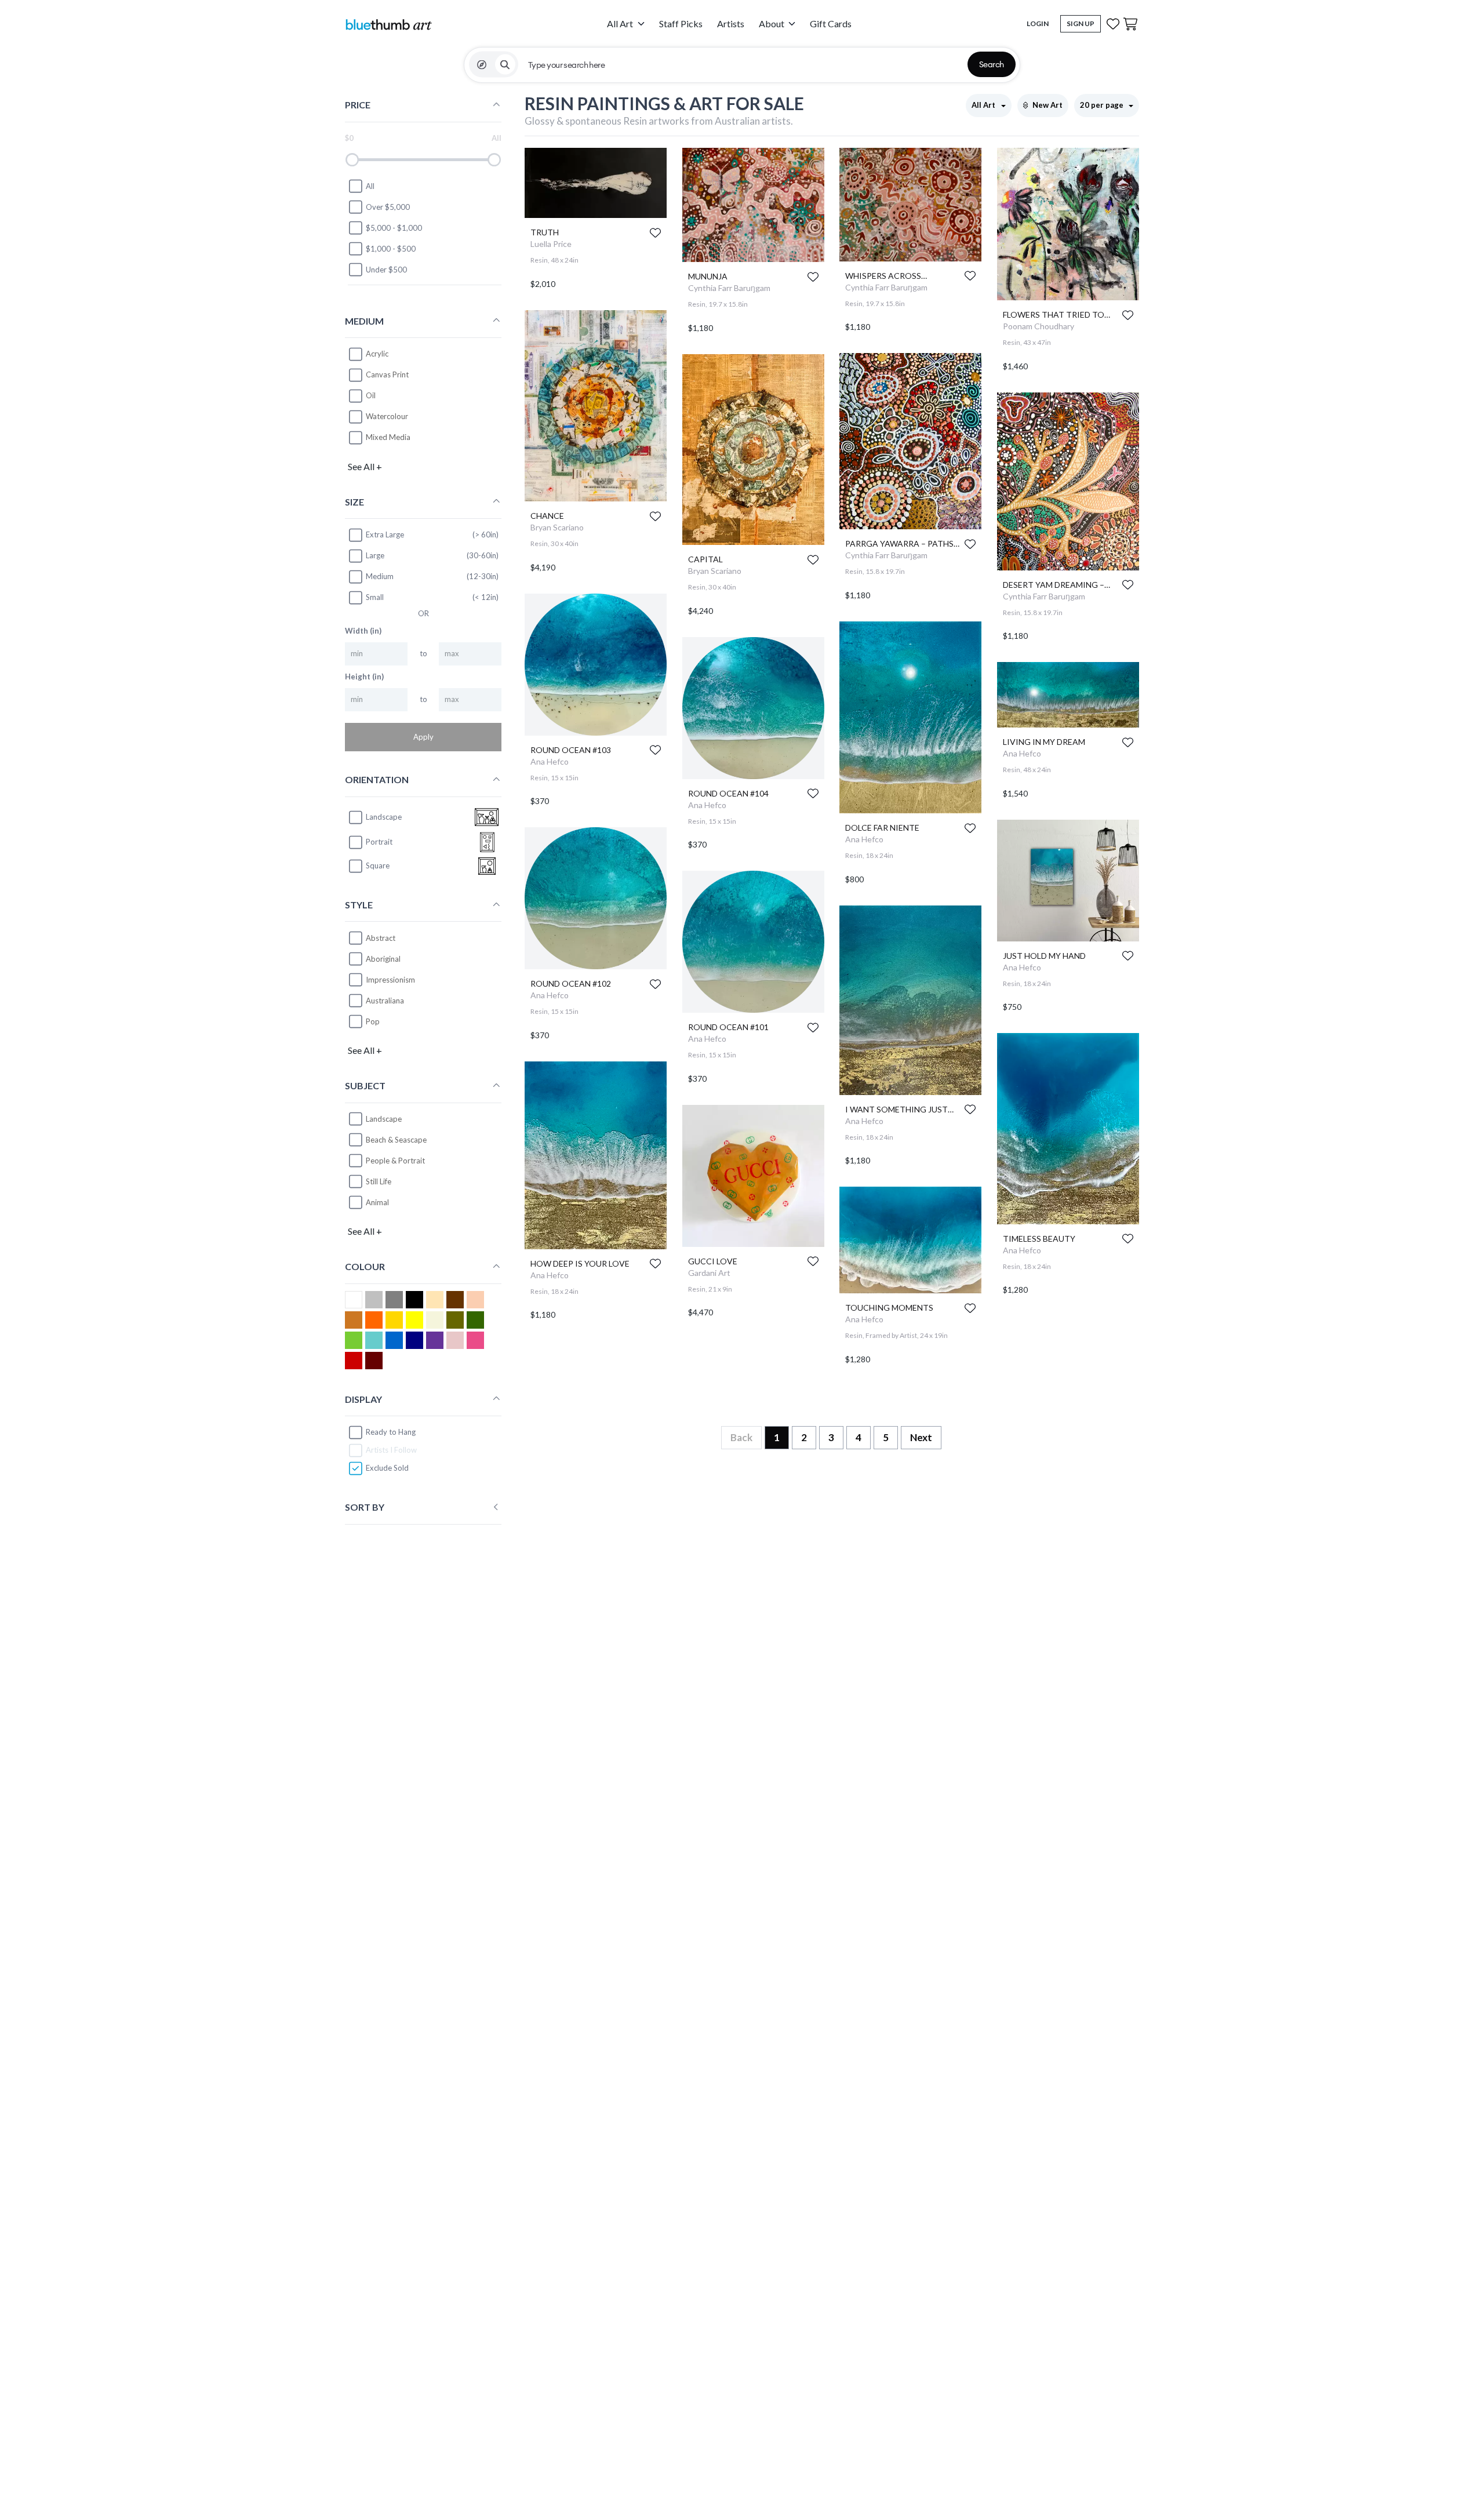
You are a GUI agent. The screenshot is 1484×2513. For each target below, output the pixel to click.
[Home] (388, 24)
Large (375, 555)
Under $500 (386, 270)
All (370, 186)
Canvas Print (387, 374)
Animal (377, 1202)
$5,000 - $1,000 (394, 228)
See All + (365, 466)
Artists (731, 23)
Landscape (384, 1119)
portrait (379, 842)
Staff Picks (681, 23)
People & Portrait (395, 1161)
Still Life (379, 1181)
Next (921, 1437)
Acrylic (377, 354)
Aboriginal (383, 958)
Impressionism (390, 979)
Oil (371, 395)
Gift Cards (831, 23)
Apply (423, 737)
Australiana (385, 1000)
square (378, 865)
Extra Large (385, 534)
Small (375, 597)
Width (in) (363, 631)
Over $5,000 (388, 207)
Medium (380, 576)
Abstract (381, 937)
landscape (384, 817)
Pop (373, 1021)
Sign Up (1081, 23)
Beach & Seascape (396, 1140)
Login (1038, 23)
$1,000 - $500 (391, 249)
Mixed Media (388, 437)
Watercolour (387, 416)
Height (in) (364, 677)
